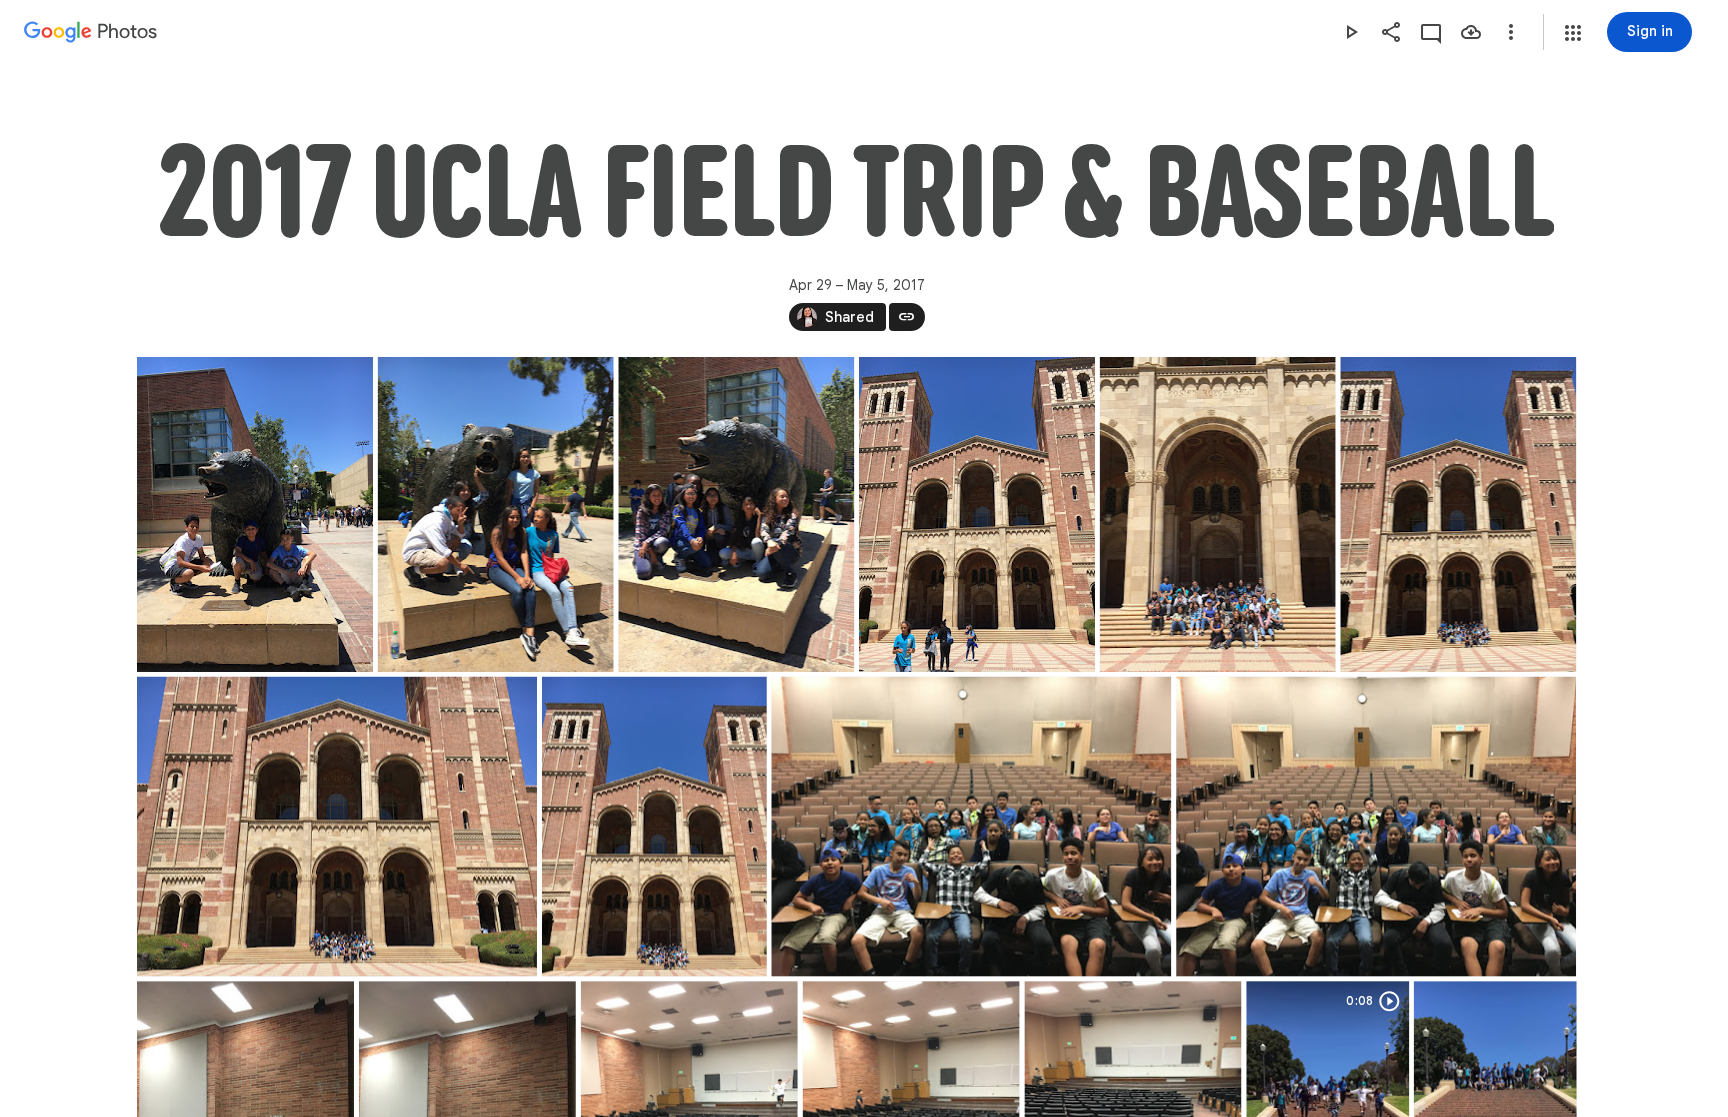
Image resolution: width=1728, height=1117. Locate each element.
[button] (1573, 33)
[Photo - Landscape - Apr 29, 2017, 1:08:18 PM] (337, 827)
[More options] (1511, 32)
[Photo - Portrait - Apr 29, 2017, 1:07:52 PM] (1217, 514)
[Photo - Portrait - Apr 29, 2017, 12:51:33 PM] (495, 514)
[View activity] (1431, 32)
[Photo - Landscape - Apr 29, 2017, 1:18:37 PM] (971, 827)
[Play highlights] (1351, 32)
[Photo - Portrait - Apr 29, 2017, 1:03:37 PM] (976, 514)
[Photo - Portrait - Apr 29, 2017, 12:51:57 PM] (736, 514)
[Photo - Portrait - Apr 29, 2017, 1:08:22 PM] (653, 827)
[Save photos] (1471, 32)
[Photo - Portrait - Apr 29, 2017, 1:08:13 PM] (1458, 514)
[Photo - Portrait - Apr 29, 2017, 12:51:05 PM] (255, 514)
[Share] (1391, 32)
